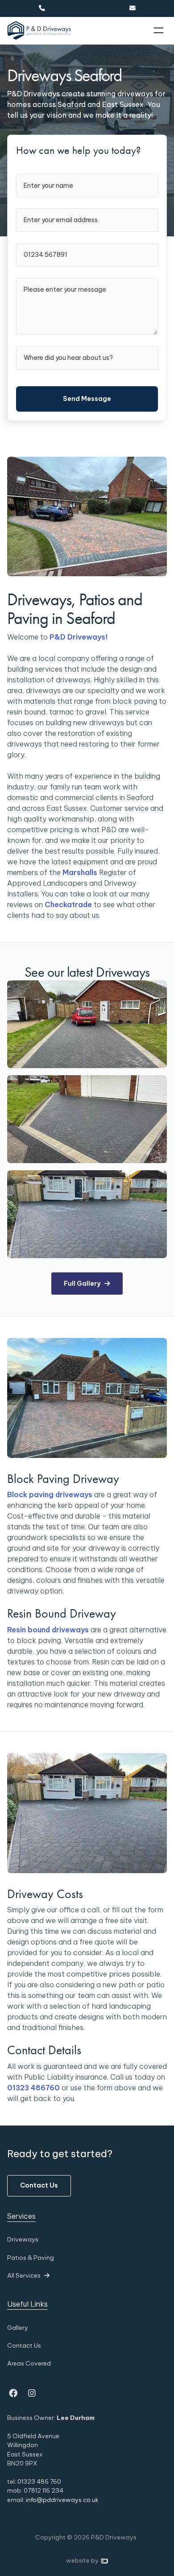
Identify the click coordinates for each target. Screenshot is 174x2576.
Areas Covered (29, 2363)
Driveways (23, 2239)
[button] (159, 31)
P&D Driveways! (80, 637)
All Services (28, 2275)
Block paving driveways (50, 1494)
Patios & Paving (31, 2258)
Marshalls (80, 872)
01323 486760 (33, 2088)
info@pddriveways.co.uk (62, 2500)
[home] (39, 31)
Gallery (18, 2328)
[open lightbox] (87, 1024)
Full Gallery (87, 1284)
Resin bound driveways (48, 1630)
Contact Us (39, 2185)
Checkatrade (68, 904)
